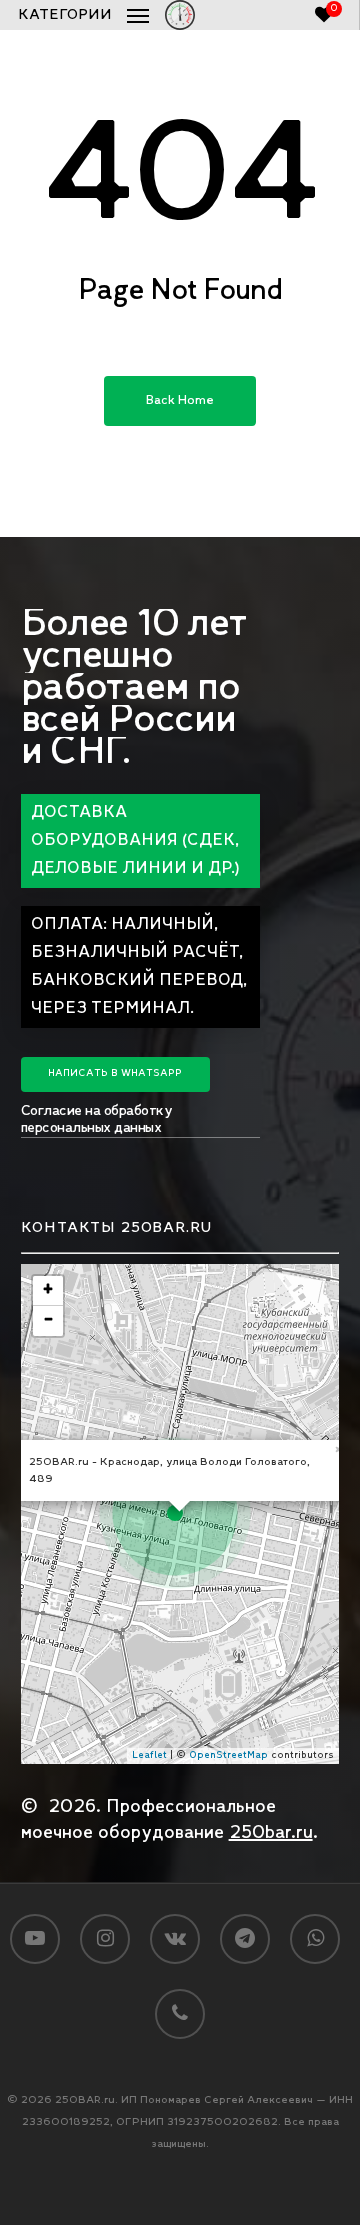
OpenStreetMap (228, 1755)
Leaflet (149, 1755)
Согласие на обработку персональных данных (96, 1120)
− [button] (48, 1320)
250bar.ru (271, 1833)
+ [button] (48, 1290)
